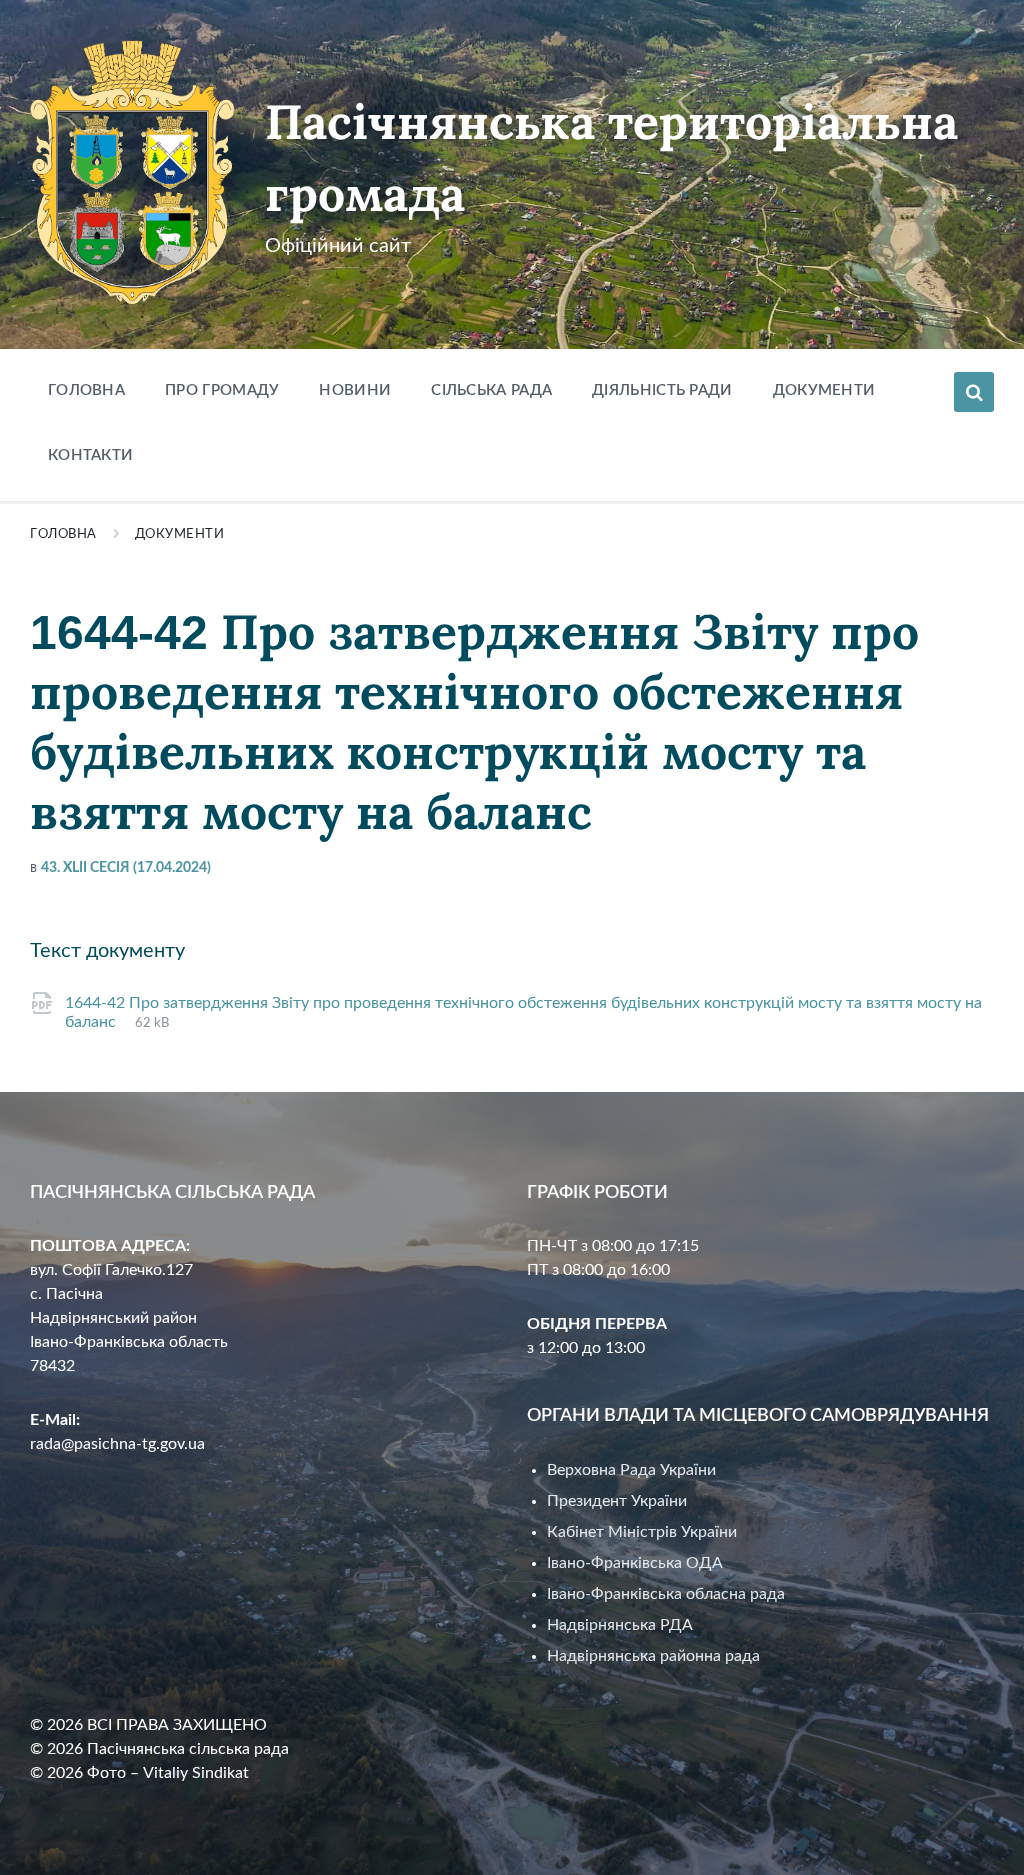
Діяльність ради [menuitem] (662, 390)
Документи (180, 534)
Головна (63, 534)
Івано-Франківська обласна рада (666, 1594)
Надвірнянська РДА (620, 1625)
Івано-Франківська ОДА (635, 1563)
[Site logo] (132, 300)
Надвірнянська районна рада (653, 1656)
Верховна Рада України (631, 1470)
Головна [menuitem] (86, 390)
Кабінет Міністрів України (642, 1532)
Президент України (617, 1501)
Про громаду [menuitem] (222, 390)
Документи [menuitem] (824, 390)
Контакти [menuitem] (90, 455)
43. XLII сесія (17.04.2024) (126, 868)
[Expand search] (974, 392)
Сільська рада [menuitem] (491, 390)
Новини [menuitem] (355, 390)
